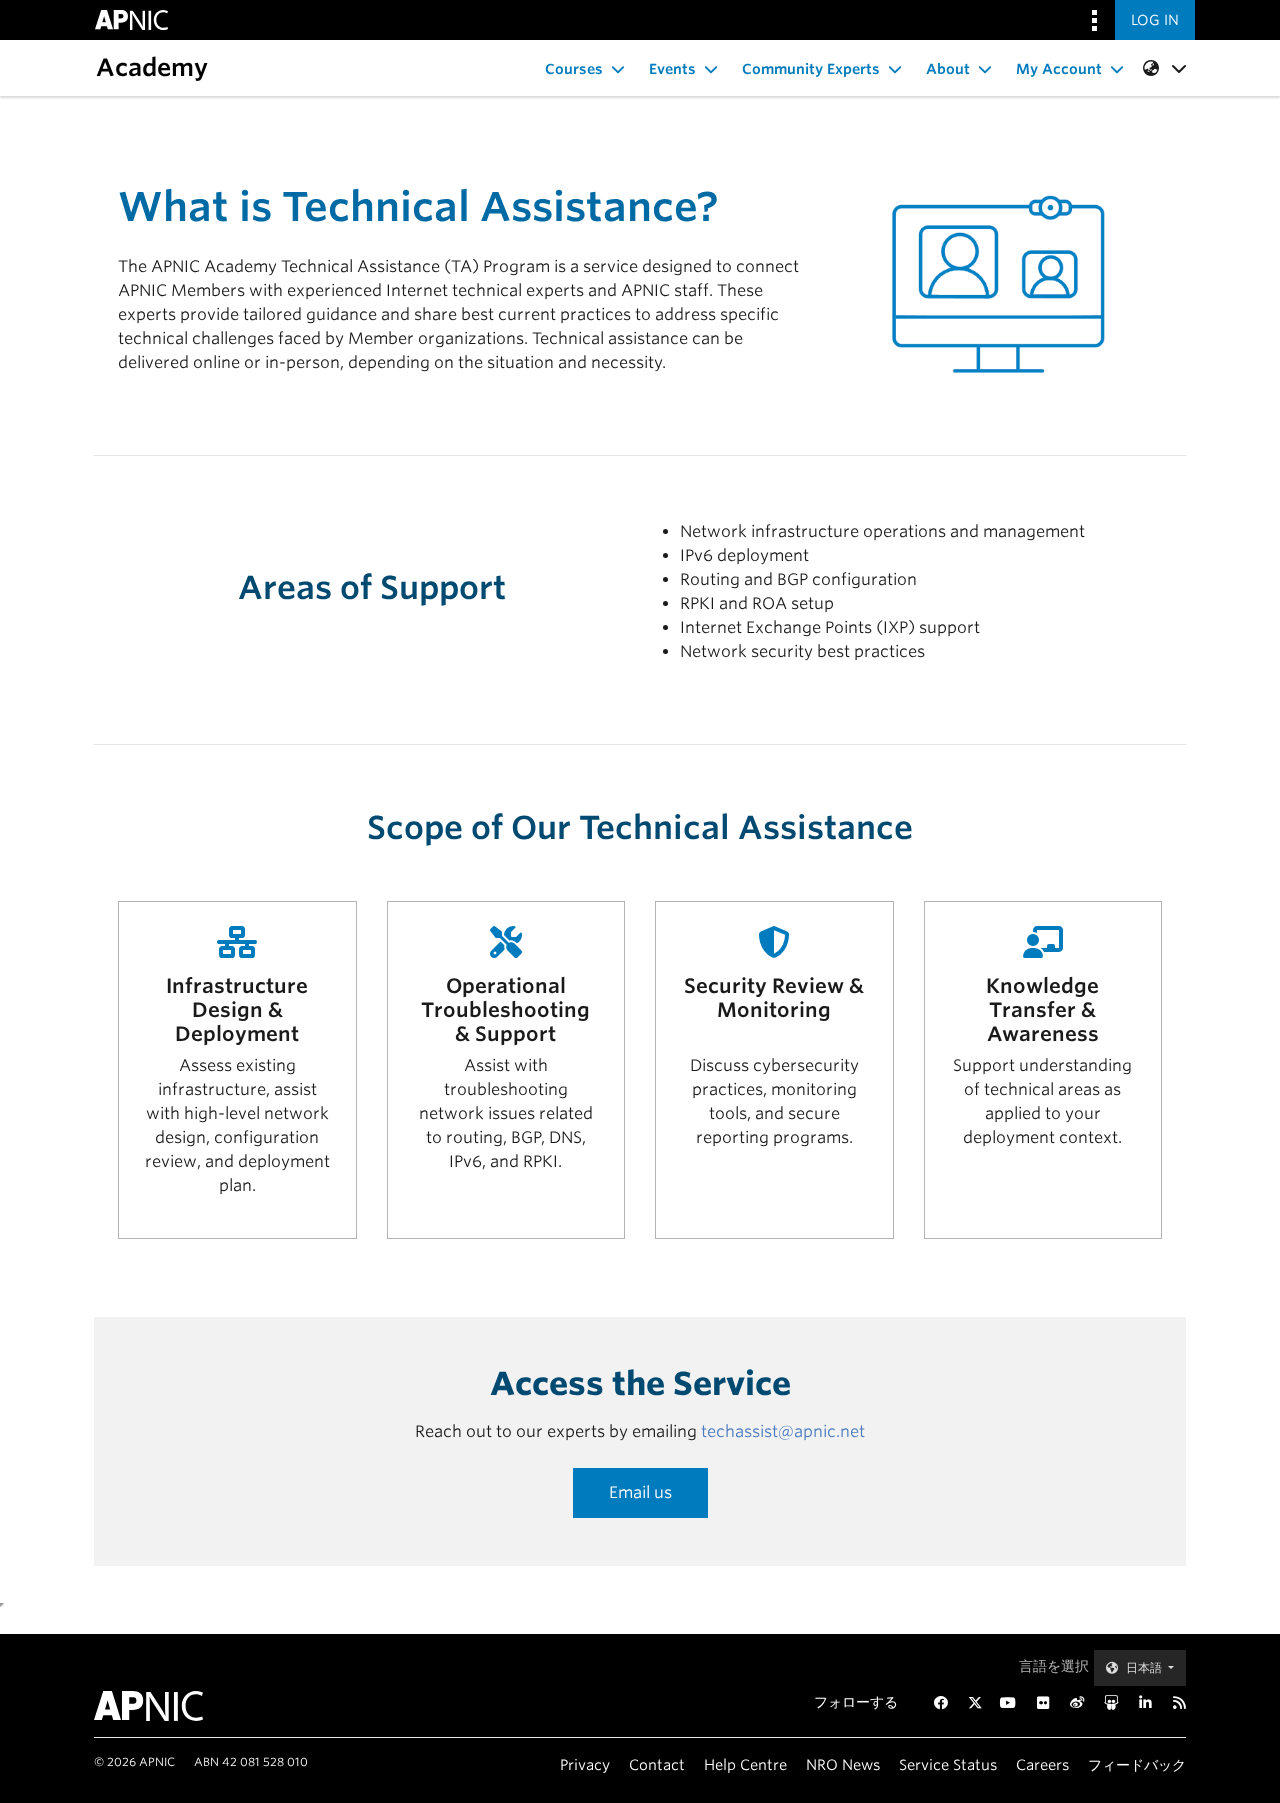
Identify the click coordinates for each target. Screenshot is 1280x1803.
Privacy (585, 1764)
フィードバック (1137, 1764)
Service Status (948, 1764)
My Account (1059, 69)
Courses (574, 69)
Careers (1042, 1764)
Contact (657, 1764)
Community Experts (811, 69)
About (948, 69)
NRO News (843, 1764)
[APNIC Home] (172, 1706)
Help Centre (745, 1764)
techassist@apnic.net (783, 1431)
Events (672, 69)
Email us (640, 1492)
